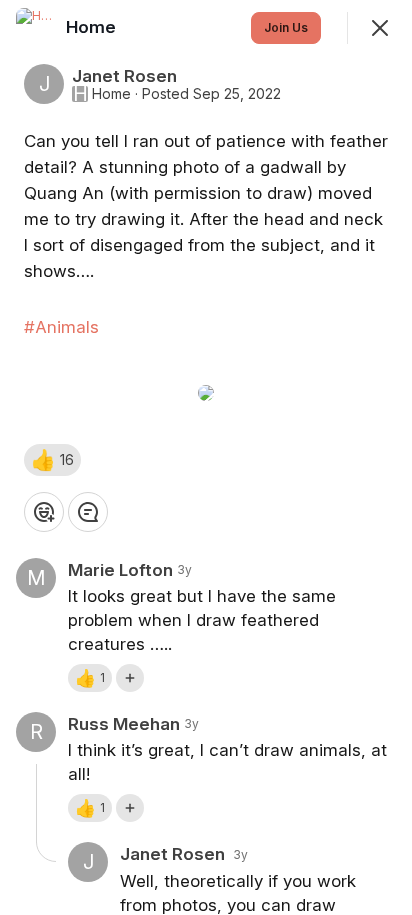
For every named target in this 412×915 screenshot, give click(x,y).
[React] (44, 512)
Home (111, 94)
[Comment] (88, 512)
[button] (52, 460)
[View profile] (36, 28)
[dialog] (206, 457)
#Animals (61, 327)
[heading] (93, 27)
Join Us (286, 27)
